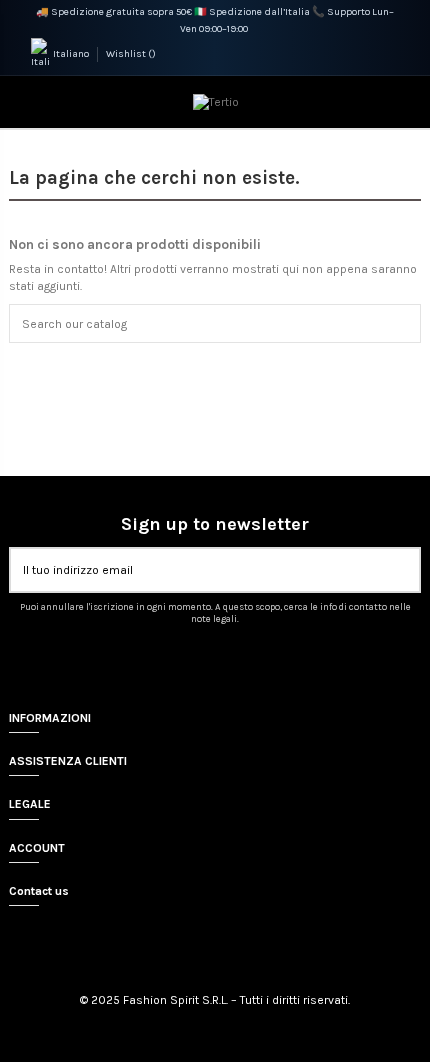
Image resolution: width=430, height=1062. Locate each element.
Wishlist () (131, 54)
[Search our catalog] (408, 323)
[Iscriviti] (407, 570)
